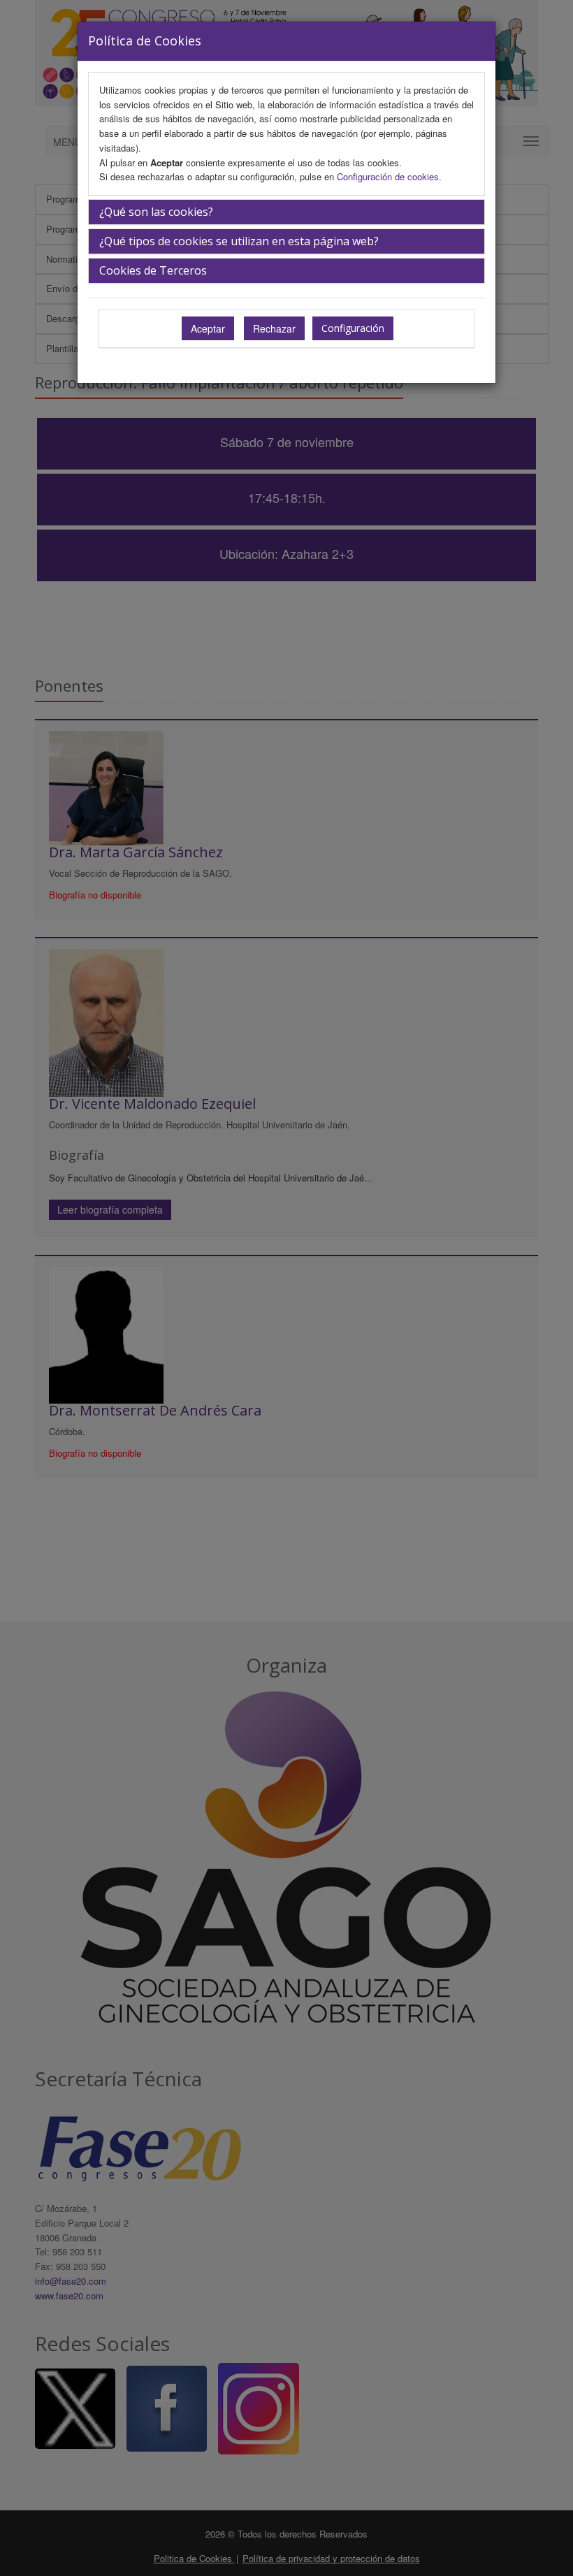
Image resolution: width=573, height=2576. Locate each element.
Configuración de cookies (388, 176)
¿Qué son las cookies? (156, 212)
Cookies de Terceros (153, 270)
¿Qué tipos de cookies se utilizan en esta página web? (239, 241)
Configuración (353, 328)
